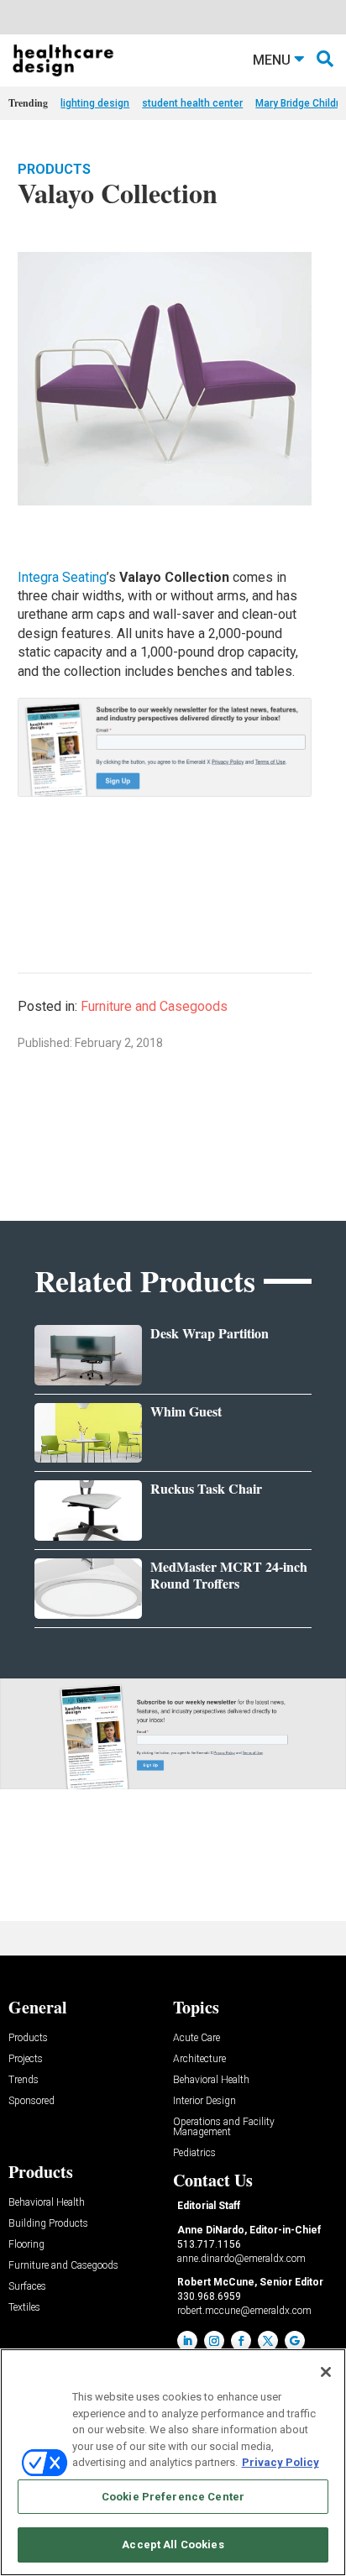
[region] (173, 2462)
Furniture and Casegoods (154, 1006)
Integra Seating (62, 577)
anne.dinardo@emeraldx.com (241, 2259)
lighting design (95, 103)
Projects (26, 2059)
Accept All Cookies (173, 2545)
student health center (192, 103)
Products (54, 169)
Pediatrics (194, 2153)
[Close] (326, 2372)
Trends (24, 2080)
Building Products (48, 2224)
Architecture (199, 2059)
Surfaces (27, 2287)
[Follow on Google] (295, 2341)
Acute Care (197, 2038)
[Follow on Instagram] (214, 2341)
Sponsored (31, 2101)
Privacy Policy (280, 2462)
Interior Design (204, 2101)
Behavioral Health (211, 2080)
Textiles (24, 2308)
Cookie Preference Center (173, 2497)
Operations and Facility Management (224, 2127)
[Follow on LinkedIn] (187, 2341)
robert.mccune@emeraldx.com (244, 2311)
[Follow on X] (268, 2341)
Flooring (26, 2245)
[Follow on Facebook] (241, 2341)
